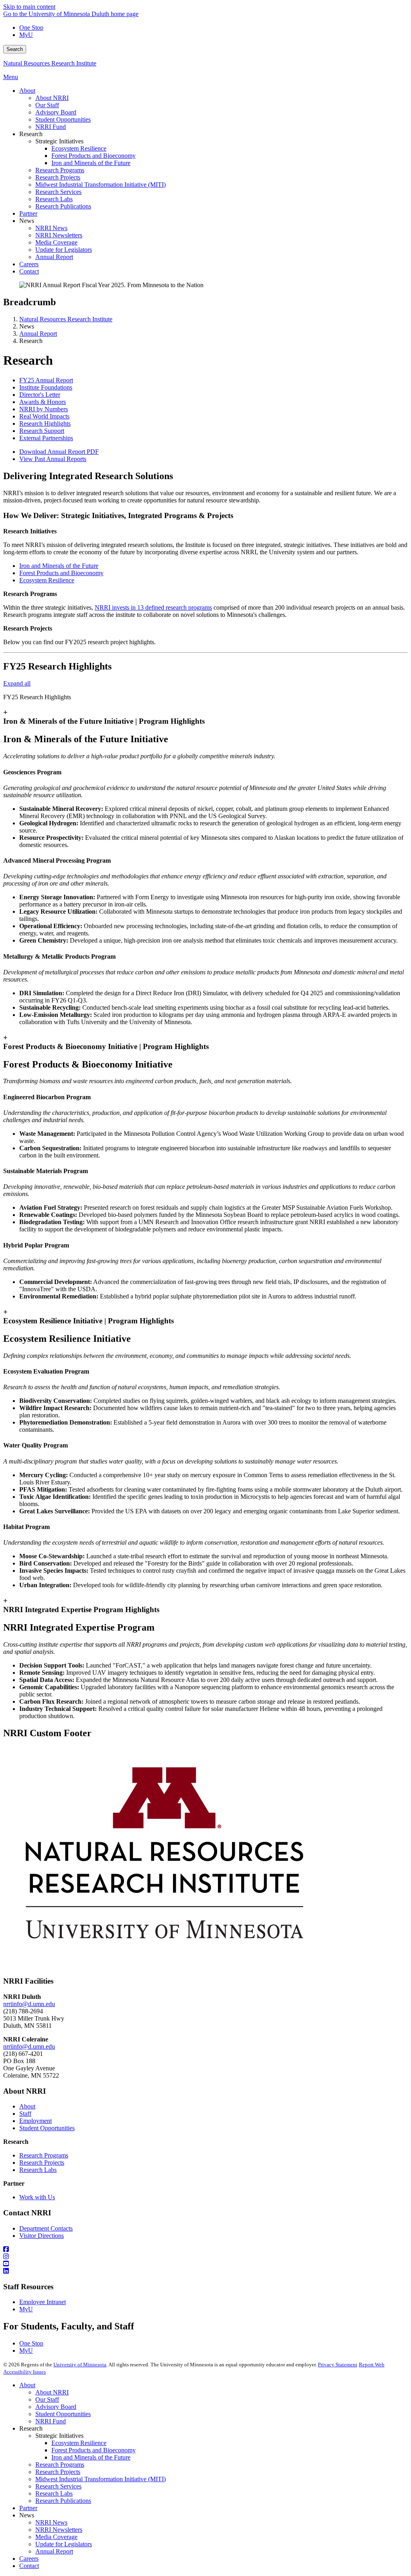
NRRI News (51, 2522)
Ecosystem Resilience (47, 580)
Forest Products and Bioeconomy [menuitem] (94, 156)
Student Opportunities (47, 2128)
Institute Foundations (46, 387)
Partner (28, 2508)
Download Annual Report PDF (59, 452)
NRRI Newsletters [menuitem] (59, 235)
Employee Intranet (43, 2302)
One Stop (31, 28)
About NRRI (52, 2392)
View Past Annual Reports (53, 459)
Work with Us (37, 2197)
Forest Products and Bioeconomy (61, 573)
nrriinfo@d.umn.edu (29, 2004)
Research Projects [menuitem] (58, 177)
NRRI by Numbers (44, 409)
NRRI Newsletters (59, 2530)
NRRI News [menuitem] (51, 228)
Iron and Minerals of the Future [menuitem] (91, 163)
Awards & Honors (43, 402)
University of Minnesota (80, 2365)
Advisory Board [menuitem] (56, 112)
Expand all (17, 683)
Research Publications (63, 2501)
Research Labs (38, 2170)
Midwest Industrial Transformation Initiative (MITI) (101, 2479)
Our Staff (47, 2399)
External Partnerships (46, 438)
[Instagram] (205, 2257)
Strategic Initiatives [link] (59, 141)
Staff (25, 2114)
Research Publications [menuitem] (63, 206)
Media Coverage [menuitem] (56, 242)
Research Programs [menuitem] (60, 170)
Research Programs (44, 2155)
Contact (29, 2566)
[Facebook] (205, 2249)
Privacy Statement (338, 2365)
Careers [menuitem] (29, 264)
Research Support (42, 431)
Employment (36, 2121)
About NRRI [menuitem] (52, 98)
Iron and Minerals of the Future (59, 566)
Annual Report (38, 334)
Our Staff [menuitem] (47, 105)
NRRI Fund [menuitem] (51, 127)
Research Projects (42, 2163)
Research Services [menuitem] (58, 192)
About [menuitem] (27, 91)
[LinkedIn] (205, 2271)
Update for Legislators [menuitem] (64, 250)
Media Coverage (56, 2537)
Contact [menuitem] (29, 271)
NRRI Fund (51, 2421)
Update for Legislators (64, 2544)
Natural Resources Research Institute (50, 63)
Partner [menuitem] (28, 213)
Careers (29, 2559)
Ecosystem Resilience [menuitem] (79, 148)
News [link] (27, 221)
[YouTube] (205, 2264)
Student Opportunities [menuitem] (63, 119)
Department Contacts (46, 2228)
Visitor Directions (42, 2236)
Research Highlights (45, 424)
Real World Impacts (44, 416)
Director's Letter (40, 395)
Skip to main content (29, 7)
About (27, 2106)
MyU (26, 35)
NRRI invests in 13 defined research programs (153, 607)
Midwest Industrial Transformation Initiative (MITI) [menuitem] (101, 185)
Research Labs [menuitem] (54, 199)
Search (15, 49)
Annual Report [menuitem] (54, 257)
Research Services (58, 2486)
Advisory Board (56, 2407)
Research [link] (31, 134)
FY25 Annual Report (46, 380)
